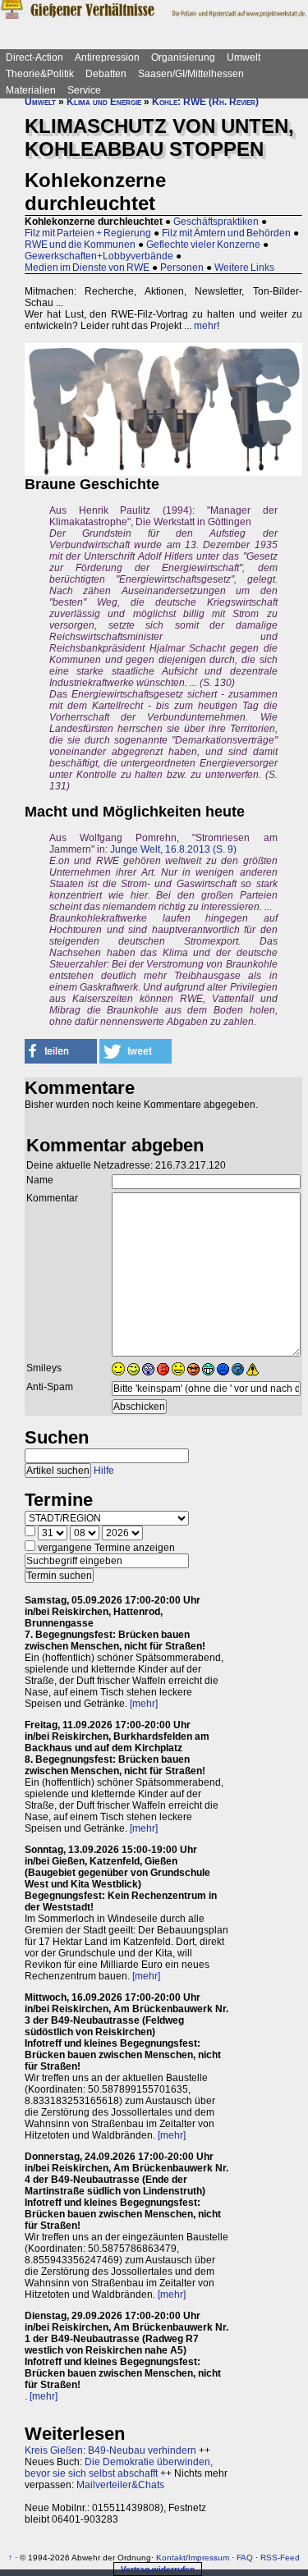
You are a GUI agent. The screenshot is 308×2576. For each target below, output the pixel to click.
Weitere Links (244, 268)
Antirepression (107, 57)
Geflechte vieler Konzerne (203, 245)
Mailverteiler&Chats (120, 2485)
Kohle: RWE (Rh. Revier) (205, 102)
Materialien (31, 90)
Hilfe (104, 1471)
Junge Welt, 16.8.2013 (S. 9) (173, 849)
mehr (205, 326)
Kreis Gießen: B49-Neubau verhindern (110, 2450)
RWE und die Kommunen (80, 245)
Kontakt (171, 2558)
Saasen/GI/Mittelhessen (191, 74)
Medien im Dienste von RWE (87, 268)
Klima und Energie (104, 102)
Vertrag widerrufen (158, 2569)
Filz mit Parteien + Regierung (88, 233)
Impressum (209, 2558)
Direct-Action (34, 57)
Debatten (106, 74)
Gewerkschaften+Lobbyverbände (99, 256)
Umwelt (244, 57)
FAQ (245, 2558)
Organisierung (183, 57)
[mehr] (144, 1704)
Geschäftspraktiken (216, 222)
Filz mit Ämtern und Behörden (226, 233)
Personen (182, 268)
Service (84, 90)
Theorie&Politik (40, 74)
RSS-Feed (280, 2558)
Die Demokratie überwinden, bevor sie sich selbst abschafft (119, 2468)
